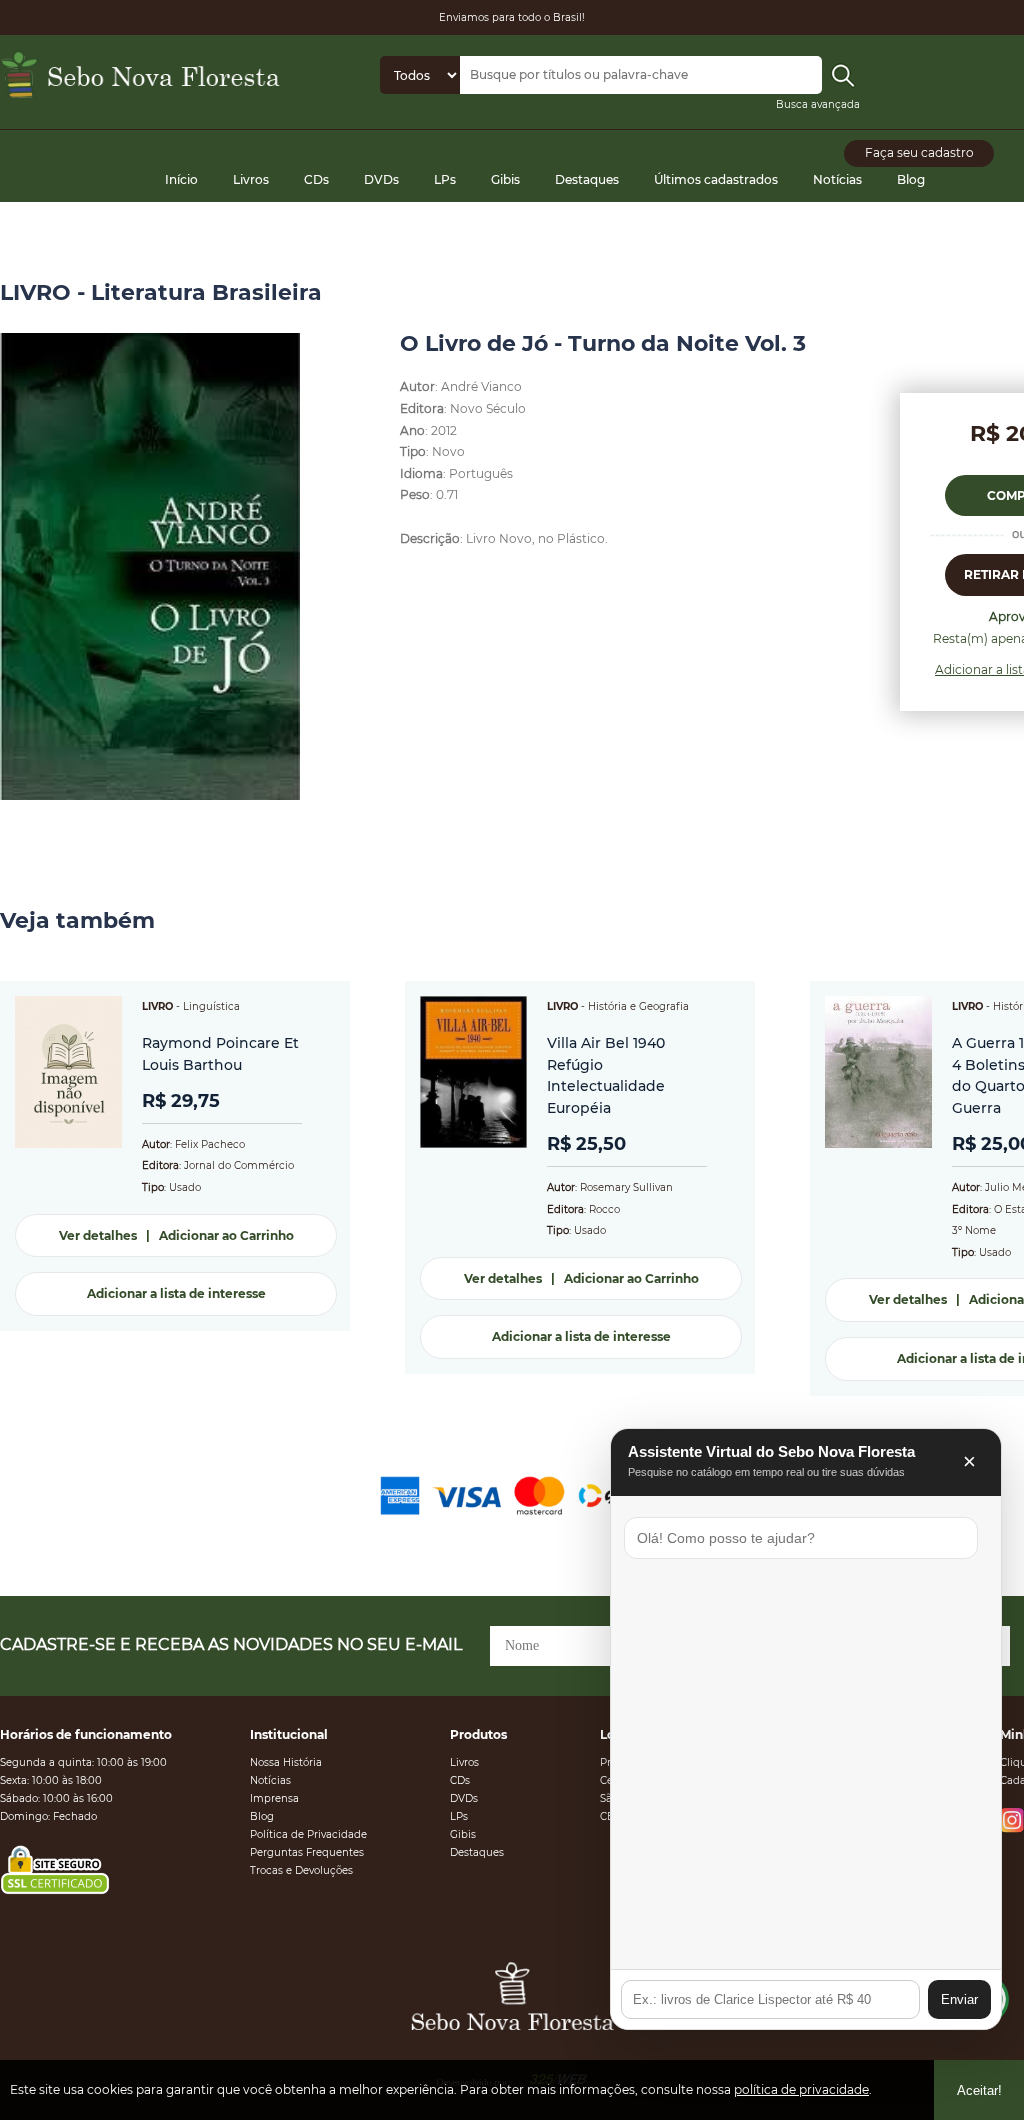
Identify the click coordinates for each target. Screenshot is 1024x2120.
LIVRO (157, 1006)
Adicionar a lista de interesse (176, 1293)
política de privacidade (801, 2089)
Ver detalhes (98, 1235)
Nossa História (286, 1762)
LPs (445, 179)
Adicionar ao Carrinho (226, 1235)
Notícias (837, 179)
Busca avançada (818, 104)
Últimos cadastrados (716, 179)
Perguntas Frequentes (307, 1852)
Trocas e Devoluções (301, 1870)
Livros (251, 179)
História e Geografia (638, 1006)
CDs (316, 179)
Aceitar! (979, 2090)
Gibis (505, 179)
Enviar (959, 1999)
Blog (911, 179)
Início (181, 179)
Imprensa (274, 1798)
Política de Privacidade (308, 1834)
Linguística (211, 1006)
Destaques (587, 179)
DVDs (381, 179)
